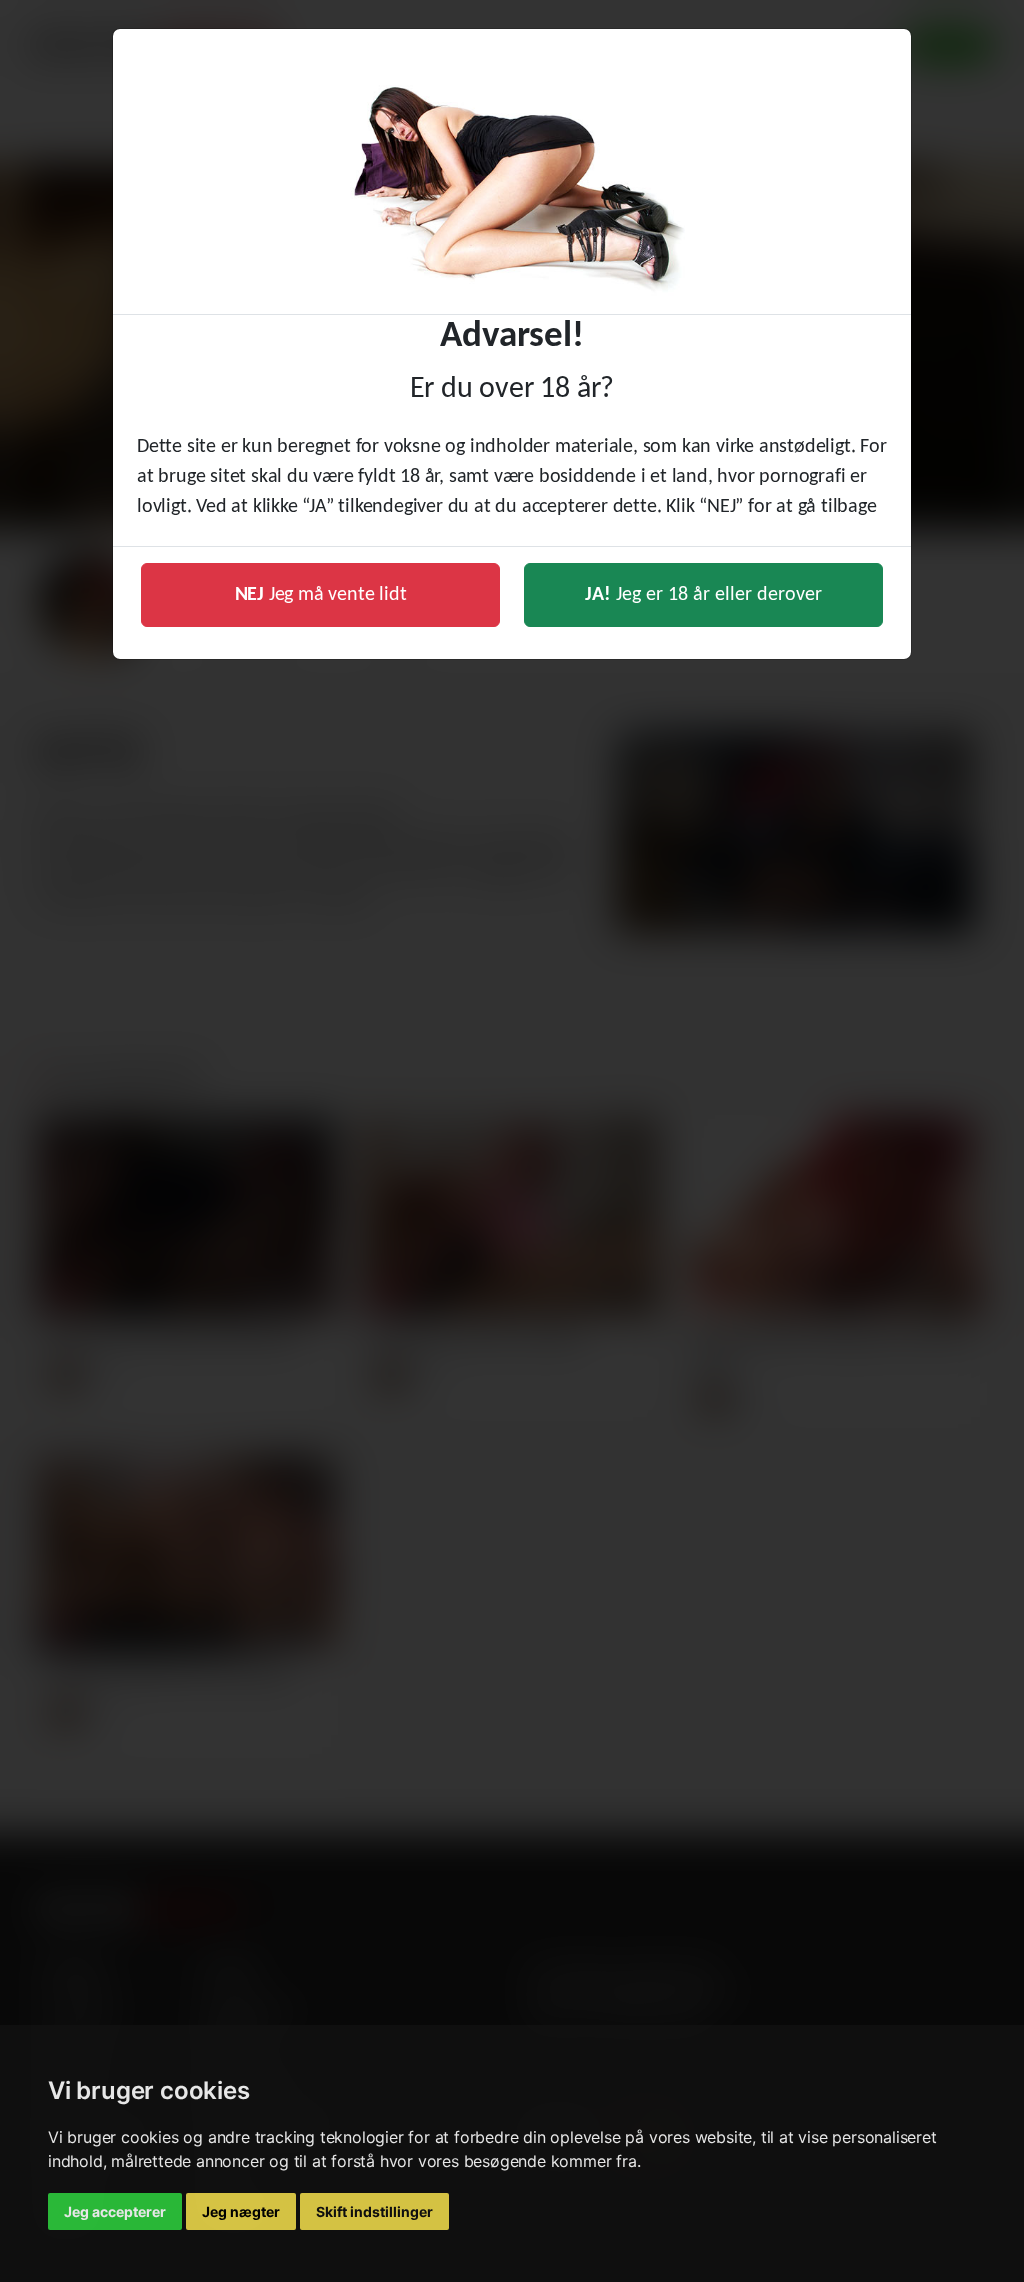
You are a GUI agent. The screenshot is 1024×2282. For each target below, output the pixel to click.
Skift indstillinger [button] (374, 2211)
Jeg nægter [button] (241, 2211)
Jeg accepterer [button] (115, 2211)
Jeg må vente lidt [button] (321, 595)
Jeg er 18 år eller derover (703, 595)
